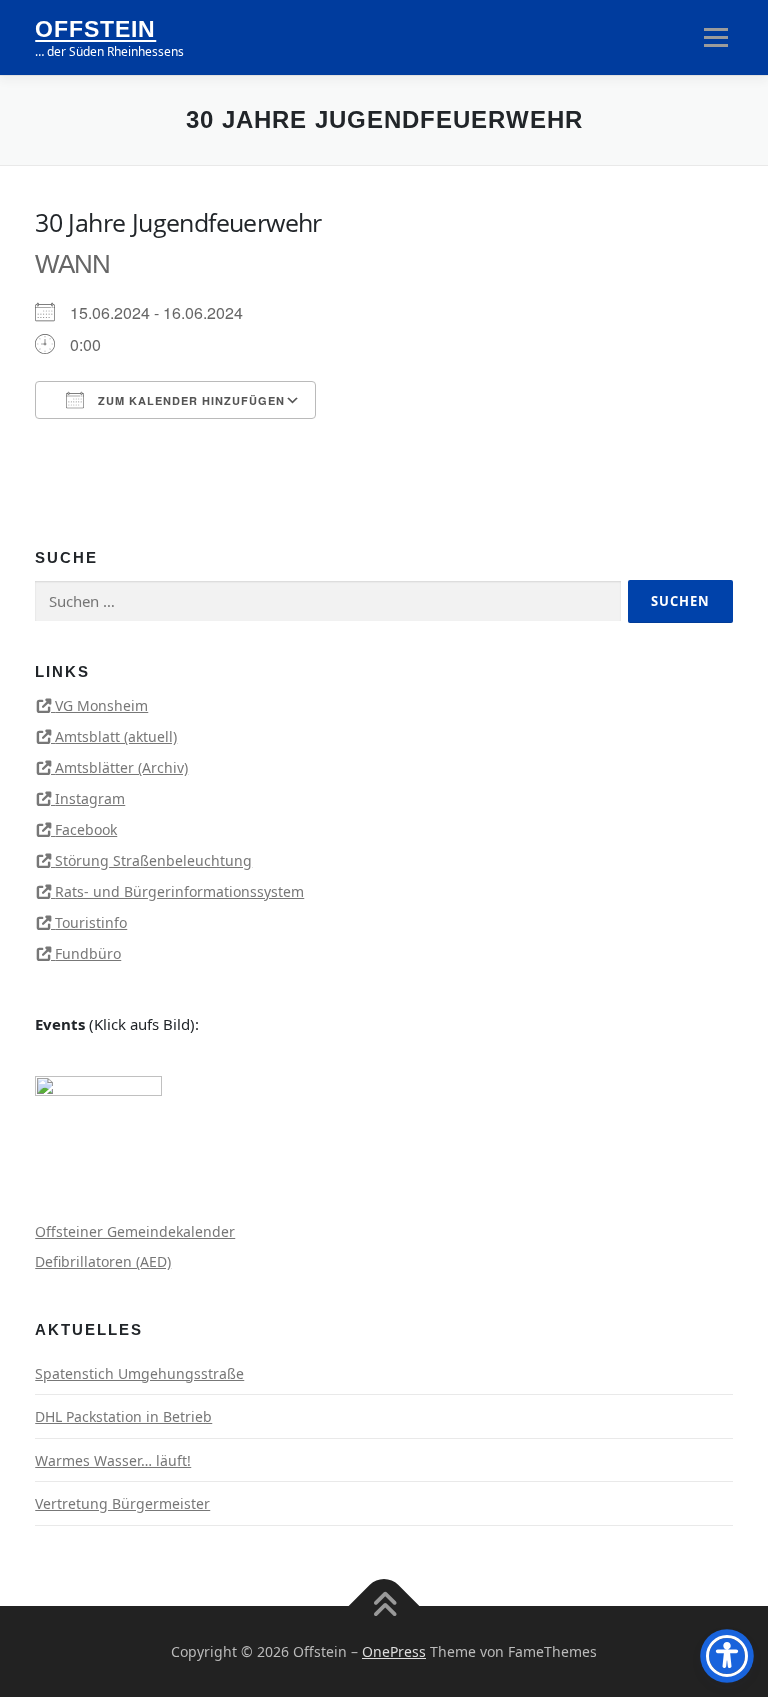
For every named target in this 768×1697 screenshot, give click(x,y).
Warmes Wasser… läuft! (113, 1460)
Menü (715, 37)
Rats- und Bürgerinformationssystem (179, 891)
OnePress (394, 1651)
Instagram (90, 798)
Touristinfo (91, 922)
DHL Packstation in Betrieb (123, 1416)
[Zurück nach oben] (384, 1605)
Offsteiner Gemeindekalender (135, 1231)
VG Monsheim (101, 705)
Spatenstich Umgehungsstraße (139, 1373)
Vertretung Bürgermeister (122, 1503)
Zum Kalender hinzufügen (189, 400)
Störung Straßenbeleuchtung (153, 860)
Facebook (86, 829)
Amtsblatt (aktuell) (116, 736)
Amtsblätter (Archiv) (121, 767)
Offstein (95, 30)
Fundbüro (88, 953)
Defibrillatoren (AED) (103, 1261)
